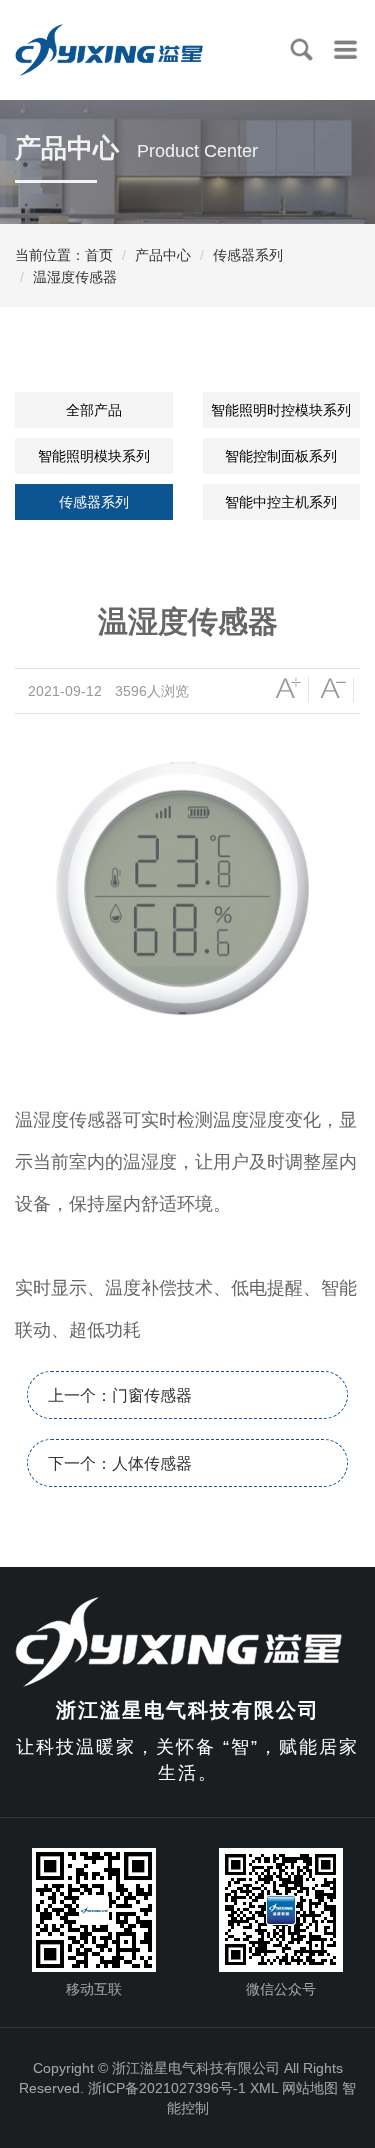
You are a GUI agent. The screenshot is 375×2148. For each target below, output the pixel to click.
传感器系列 (248, 255)
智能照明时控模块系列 (281, 410)
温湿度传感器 (75, 277)
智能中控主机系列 (281, 502)
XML (264, 2088)
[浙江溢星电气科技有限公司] (191, 1640)
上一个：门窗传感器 (120, 1395)
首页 (99, 255)
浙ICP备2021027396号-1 (167, 2088)
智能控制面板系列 (281, 456)
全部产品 (94, 410)
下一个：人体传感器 (120, 1463)
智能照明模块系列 (94, 456)
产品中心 (163, 255)
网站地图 (310, 2088)
